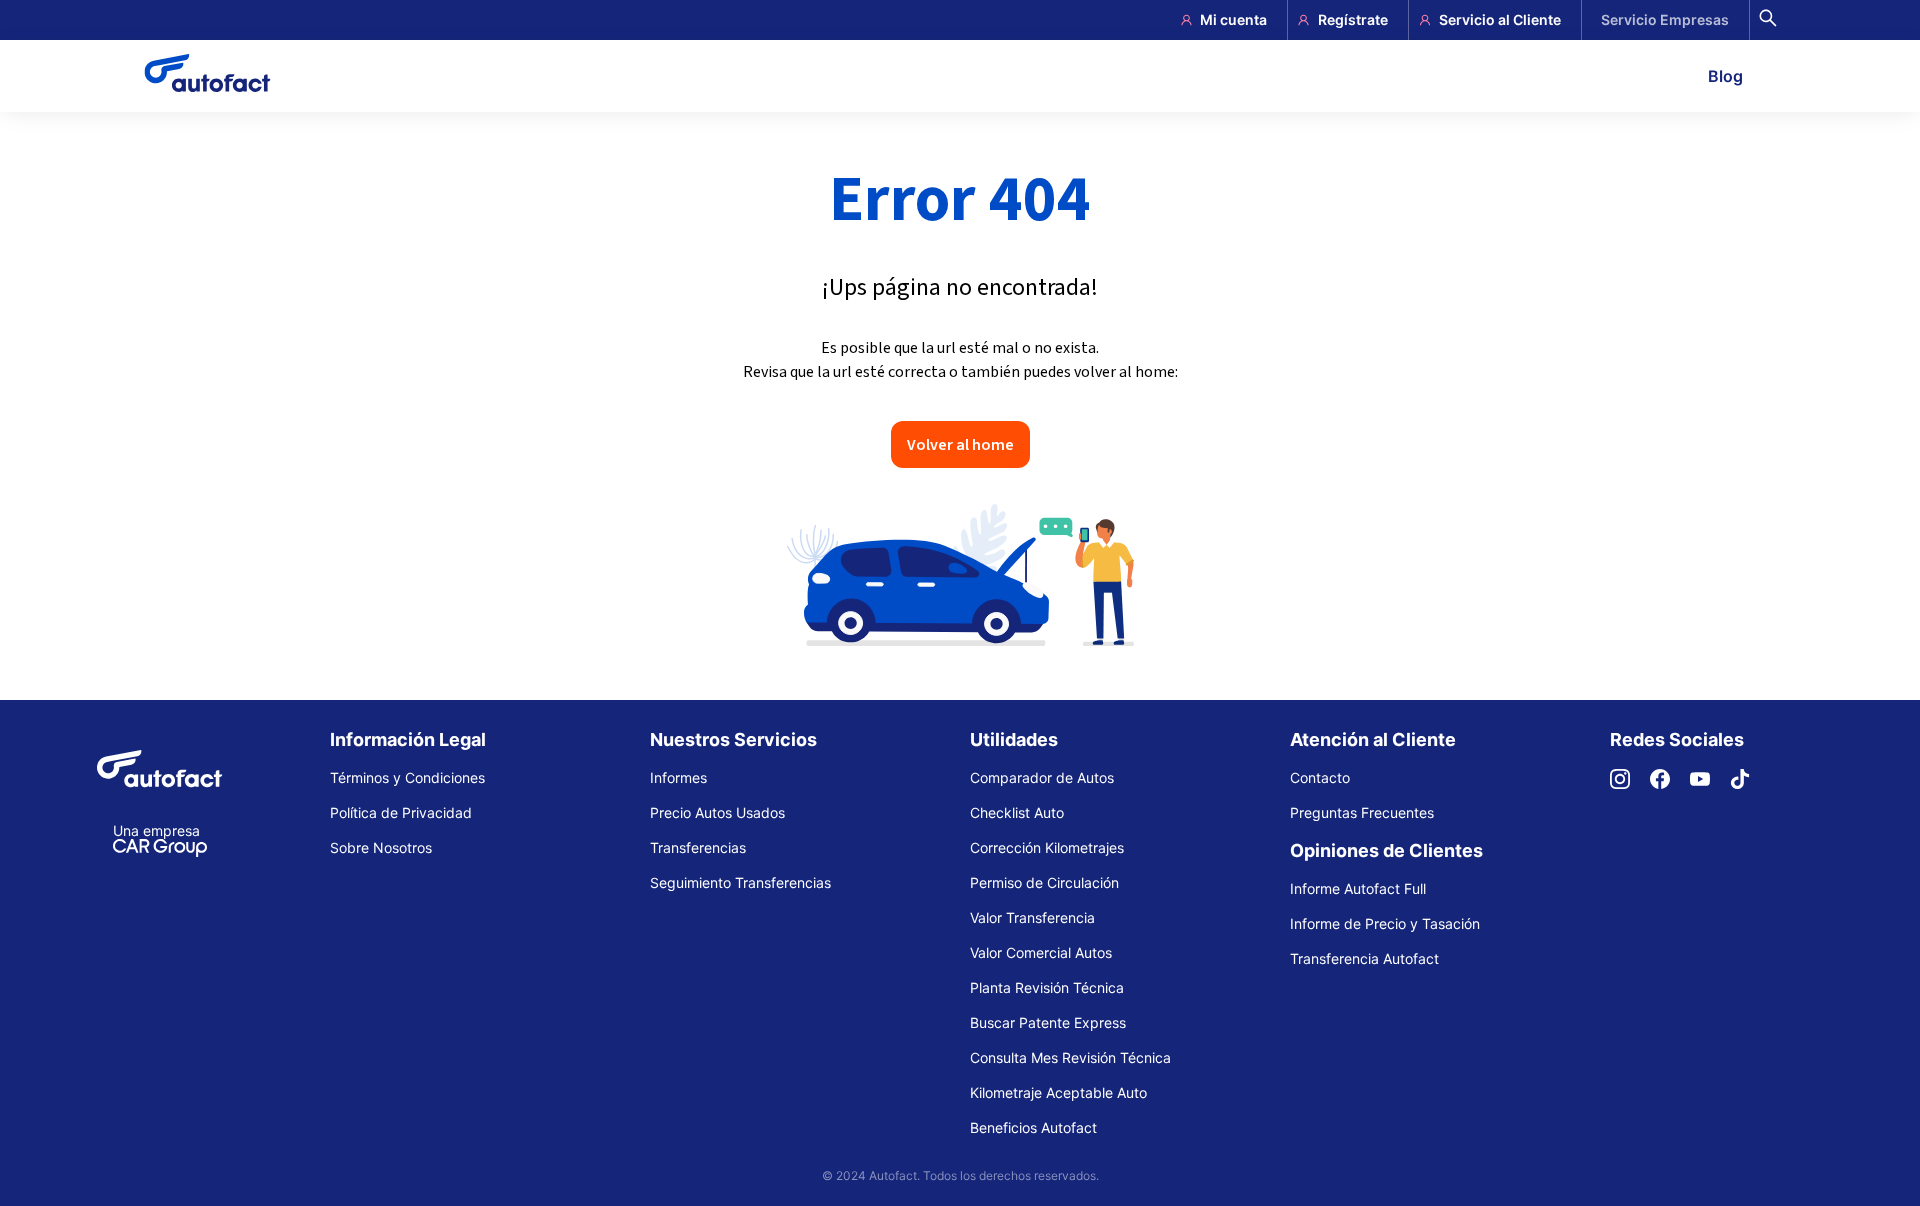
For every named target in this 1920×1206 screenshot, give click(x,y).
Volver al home (960, 444)
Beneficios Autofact (1033, 1127)
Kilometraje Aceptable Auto (1058, 1092)
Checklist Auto (1017, 812)
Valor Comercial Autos (1041, 952)
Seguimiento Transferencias (740, 882)
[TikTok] (1750, 783)
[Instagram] (1630, 783)
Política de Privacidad (401, 812)
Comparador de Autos (1042, 777)
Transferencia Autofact (1364, 958)
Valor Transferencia (1032, 917)
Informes (678, 777)
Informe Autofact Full (1358, 888)
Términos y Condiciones (407, 777)
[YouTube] (1710, 783)
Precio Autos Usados (717, 812)
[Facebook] (1670, 783)
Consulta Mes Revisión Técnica (1070, 1057)
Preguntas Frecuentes (1362, 812)
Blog (1725, 76)
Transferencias (698, 847)
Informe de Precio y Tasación (1385, 923)
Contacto (1320, 777)
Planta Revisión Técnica (1047, 987)
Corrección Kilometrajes (1047, 847)
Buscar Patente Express (1048, 1022)
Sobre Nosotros (381, 847)
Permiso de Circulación (1044, 882)
